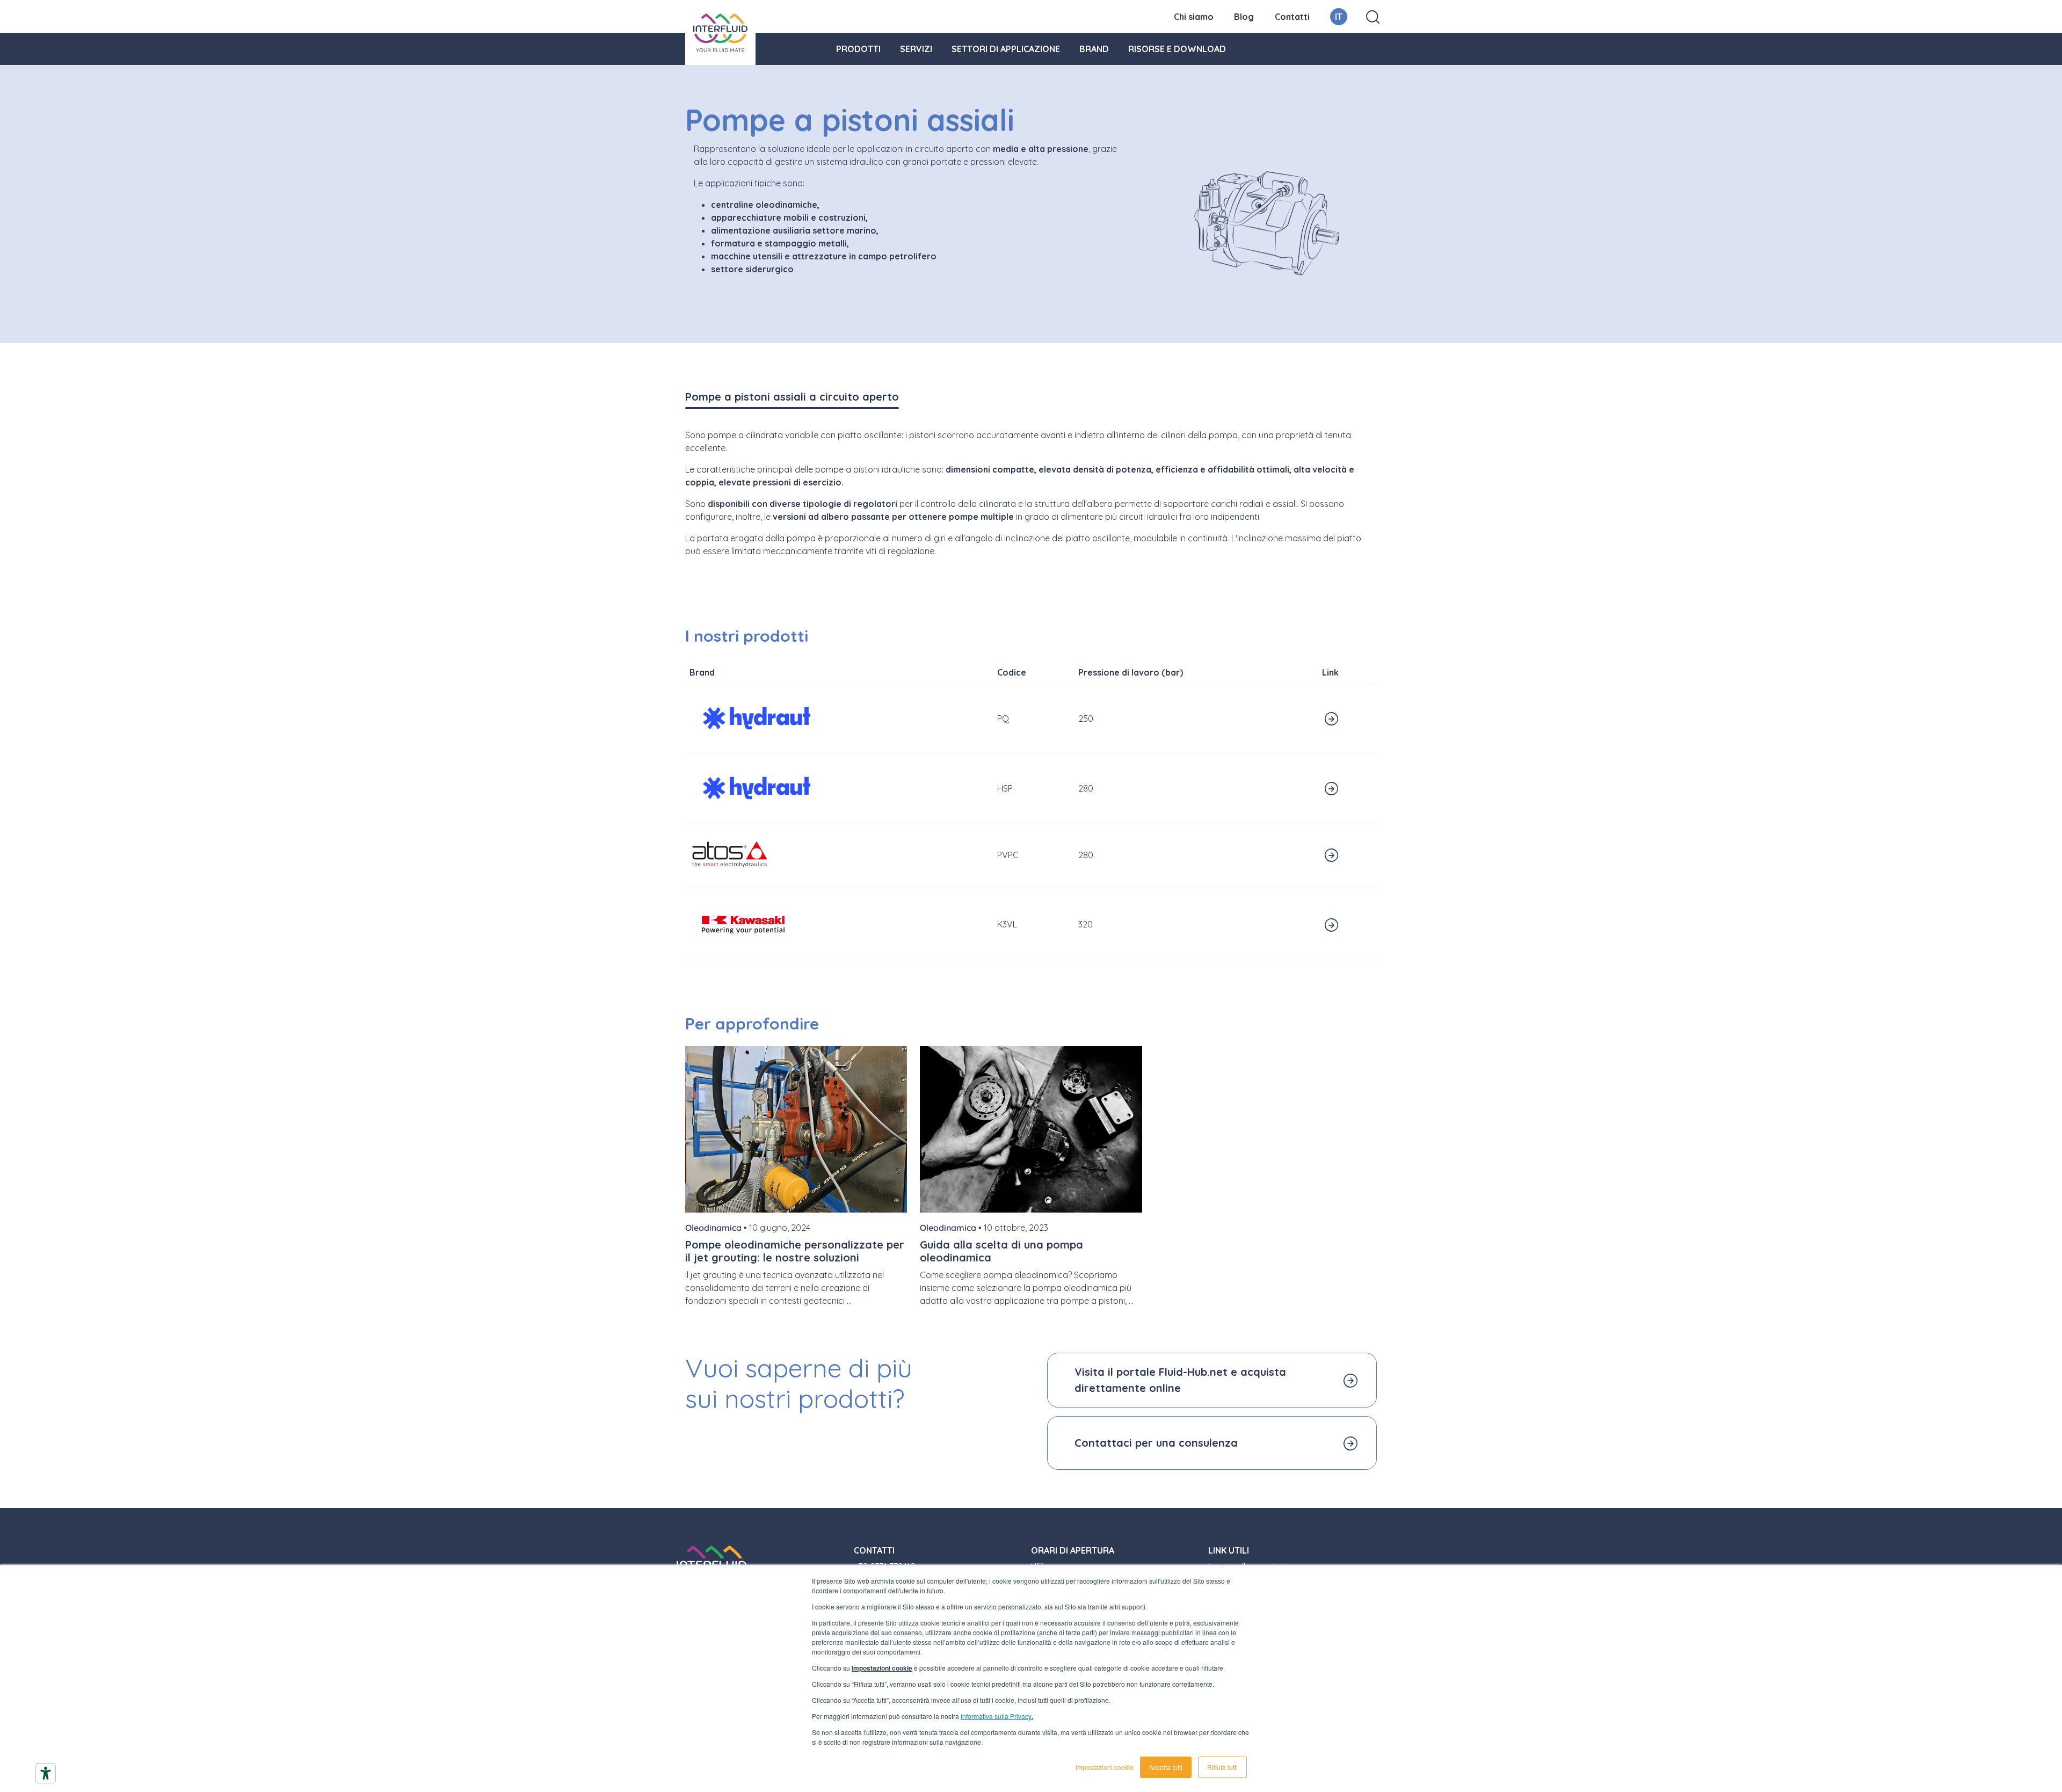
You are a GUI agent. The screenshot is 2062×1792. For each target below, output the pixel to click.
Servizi (916, 49)
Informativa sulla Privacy (996, 1716)
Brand (1094, 49)
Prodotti (858, 49)
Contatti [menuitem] (1292, 17)
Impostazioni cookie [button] (1105, 1767)
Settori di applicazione (1006, 49)
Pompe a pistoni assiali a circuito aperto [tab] (792, 397)
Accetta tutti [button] (1166, 1767)
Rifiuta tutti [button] (1222, 1767)
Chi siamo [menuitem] (1194, 17)
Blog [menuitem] (1244, 17)
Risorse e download (1177, 49)
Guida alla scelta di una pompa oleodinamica (1001, 1251)
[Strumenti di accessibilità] (46, 1773)
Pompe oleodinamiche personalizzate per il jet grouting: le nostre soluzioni (795, 1251)
